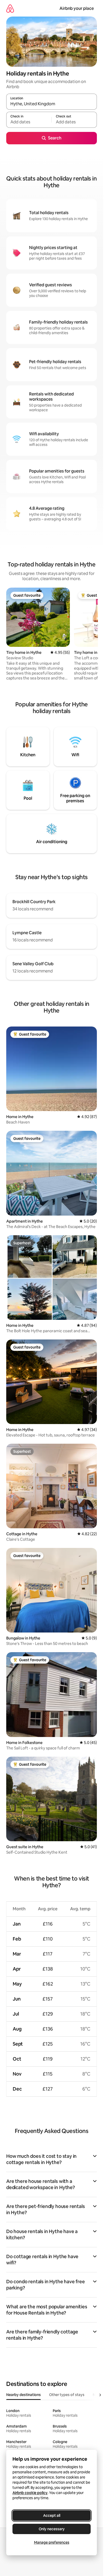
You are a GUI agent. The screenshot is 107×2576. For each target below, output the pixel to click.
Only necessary (52, 2529)
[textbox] (29, 122)
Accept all (52, 2515)
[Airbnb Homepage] (10, 8)
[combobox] (52, 104)
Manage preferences (52, 2542)
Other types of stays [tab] (67, 2395)
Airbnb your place (77, 8)
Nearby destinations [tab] (24, 2395)
